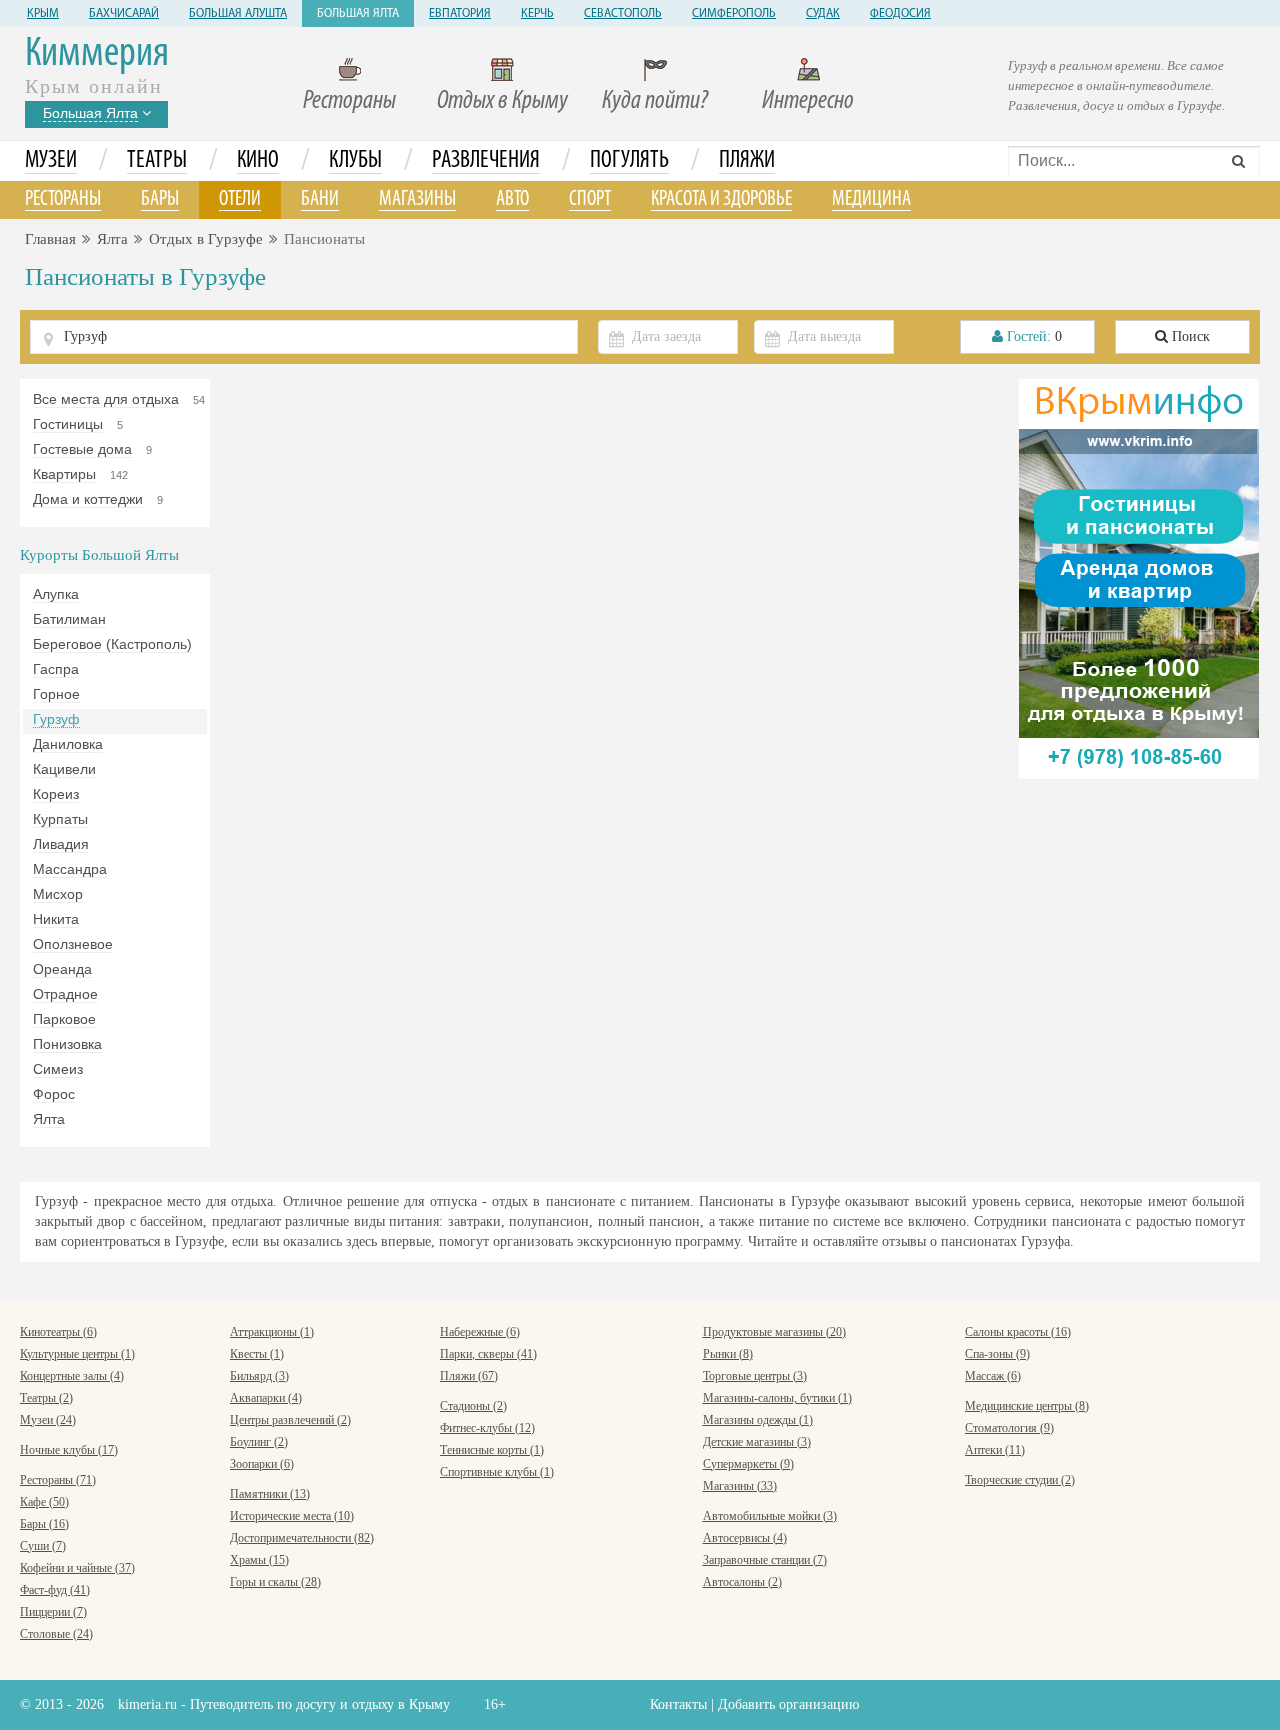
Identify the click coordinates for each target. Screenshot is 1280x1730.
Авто (512, 199)
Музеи (51, 161)
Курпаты (60, 819)
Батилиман (69, 619)
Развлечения (486, 161)
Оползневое (73, 944)
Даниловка (68, 744)
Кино (258, 161)
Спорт (590, 199)
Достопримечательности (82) (302, 1538)
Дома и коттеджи (88, 499)
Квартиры (64, 474)
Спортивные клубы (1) (497, 1472)
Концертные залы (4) (72, 1376)
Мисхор (58, 894)
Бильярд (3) (259, 1376)
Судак (823, 14)
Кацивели (64, 769)
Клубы (355, 161)
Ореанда (62, 969)
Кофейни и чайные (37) (77, 1568)
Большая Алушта (238, 14)
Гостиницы (68, 424)
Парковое (64, 1019)
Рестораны (349, 101)
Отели (240, 199)
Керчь (537, 14)
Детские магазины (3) (757, 1442)
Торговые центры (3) (755, 1376)
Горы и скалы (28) (275, 1582)
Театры (157, 161)
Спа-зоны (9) (997, 1354)
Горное (56, 694)
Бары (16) (44, 1524)
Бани (320, 199)
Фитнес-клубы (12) (487, 1428)
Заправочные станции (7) (765, 1560)
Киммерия (97, 54)
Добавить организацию (788, 1704)
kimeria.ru (147, 1704)
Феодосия (900, 14)
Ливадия (61, 844)
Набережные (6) (480, 1332)
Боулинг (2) (259, 1442)
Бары (160, 199)
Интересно (808, 101)
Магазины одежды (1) (758, 1420)
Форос (54, 1094)
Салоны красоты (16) (1018, 1332)
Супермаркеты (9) (748, 1464)
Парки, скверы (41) (488, 1354)
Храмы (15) (259, 1560)
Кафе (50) (44, 1502)
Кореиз (56, 794)
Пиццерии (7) (53, 1612)
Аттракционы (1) (272, 1332)
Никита (56, 919)
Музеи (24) (48, 1420)
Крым (43, 14)
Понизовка (67, 1044)
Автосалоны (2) (742, 1582)
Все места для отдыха (106, 399)
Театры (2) (46, 1398)
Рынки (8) (728, 1354)
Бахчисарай (124, 14)
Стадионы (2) (473, 1406)
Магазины (417, 199)
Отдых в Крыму (502, 101)
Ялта (112, 239)
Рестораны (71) (58, 1480)
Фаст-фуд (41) (55, 1590)
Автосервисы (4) (745, 1538)
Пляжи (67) (469, 1376)
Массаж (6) (993, 1376)
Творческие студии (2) (1020, 1480)
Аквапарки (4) (266, 1398)
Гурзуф (56, 719)
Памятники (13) (270, 1494)
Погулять (629, 161)
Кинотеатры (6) (58, 1332)
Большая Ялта (358, 14)
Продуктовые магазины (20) (774, 1332)
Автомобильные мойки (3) (770, 1516)
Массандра (70, 869)
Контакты (678, 1704)
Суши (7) (43, 1546)
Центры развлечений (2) (290, 1420)
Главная (50, 239)
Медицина (871, 199)
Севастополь (623, 14)
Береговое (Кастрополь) (112, 644)
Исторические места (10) (292, 1516)
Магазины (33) (740, 1486)
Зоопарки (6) (262, 1464)
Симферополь (734, 14)
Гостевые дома (82, 449)
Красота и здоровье (721, 199)
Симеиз (58, 1069)
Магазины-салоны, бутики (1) (777, 1398)
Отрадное (65, 994)
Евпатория (460, 14)
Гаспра (56, 669)
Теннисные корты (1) (492, 1450)
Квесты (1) (257, 1354)
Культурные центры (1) (77, 1354)
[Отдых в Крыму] (1139, 577)
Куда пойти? (655, 101)
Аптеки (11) (995, 1450)
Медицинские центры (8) (1027, 1406)
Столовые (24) (56, 1634)
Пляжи (747, 161)
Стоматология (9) (1009, 1428)
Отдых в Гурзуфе (206, 239)
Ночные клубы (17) (69, 1450)
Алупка (56, 594)
